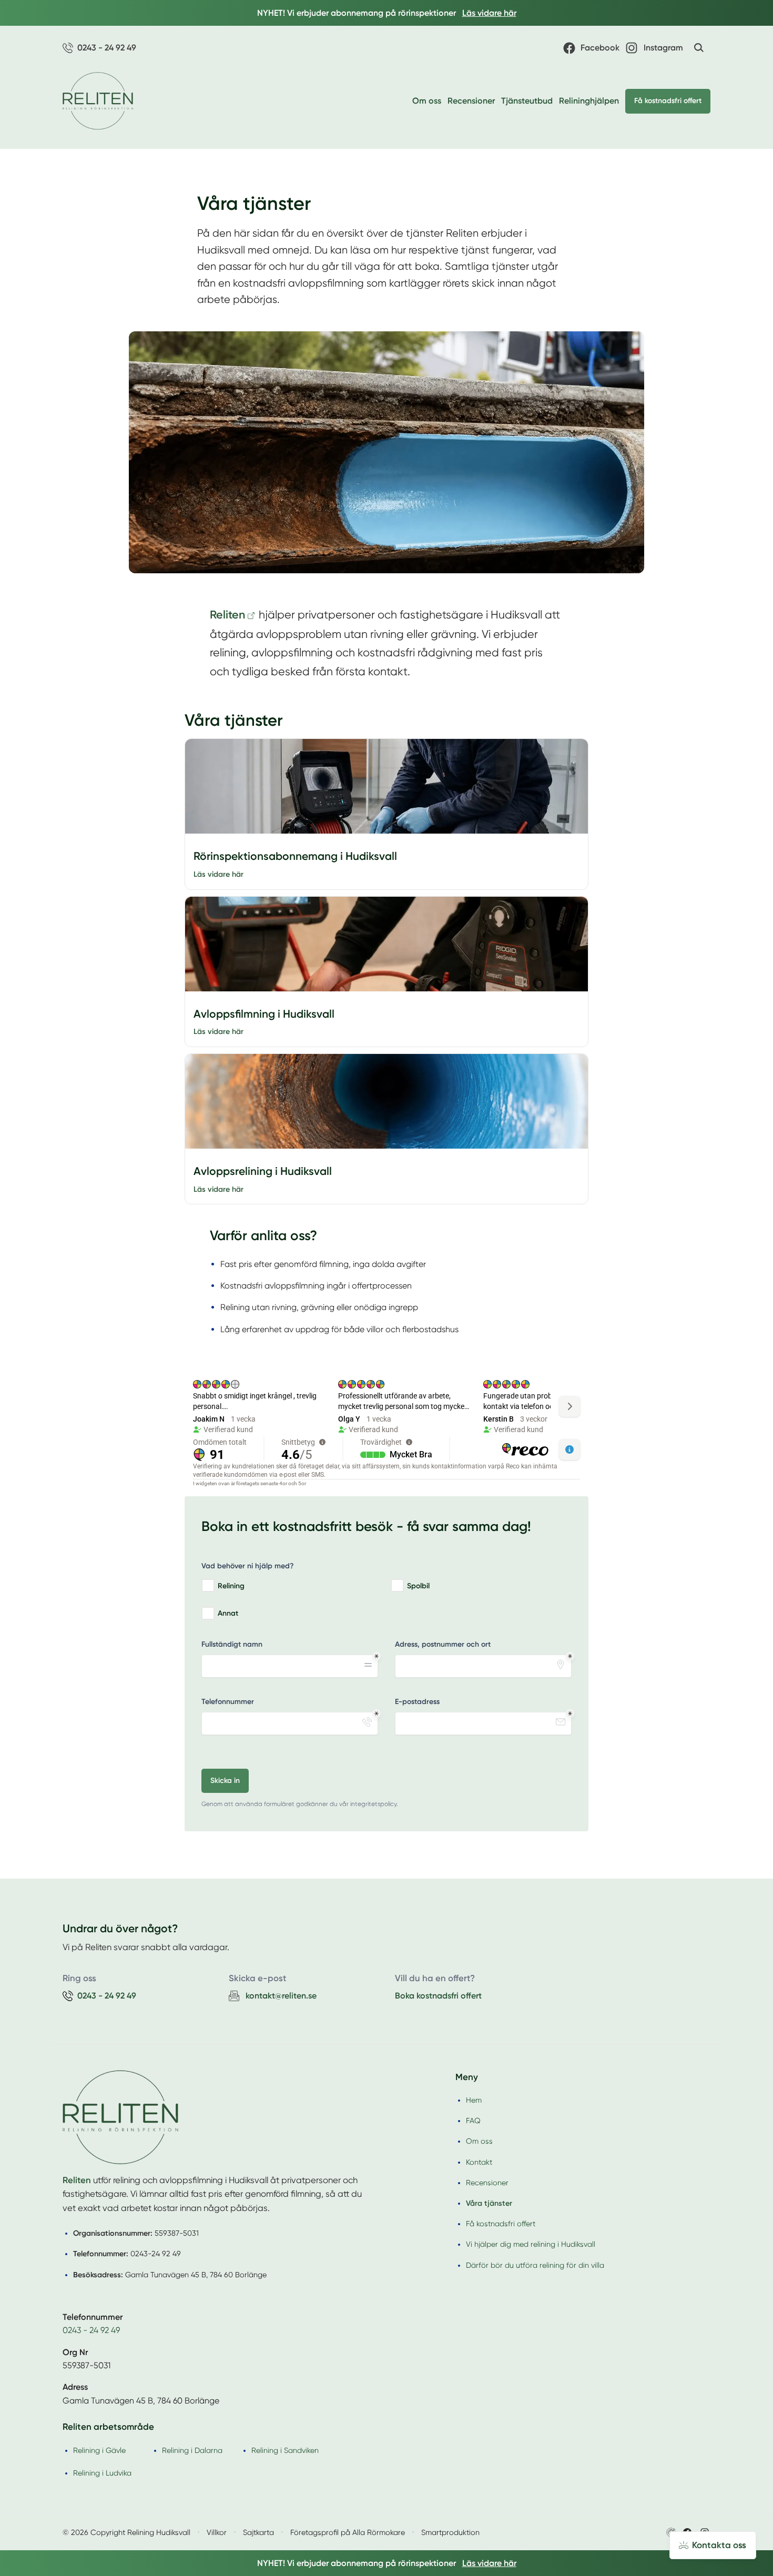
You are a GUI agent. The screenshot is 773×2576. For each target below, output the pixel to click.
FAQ (473, 2121)
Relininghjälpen (589, 101)
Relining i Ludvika (102, 2473)
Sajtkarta (258, 2532)
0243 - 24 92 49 (91, 2330)
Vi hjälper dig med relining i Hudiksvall (531, 2244)
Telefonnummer (228, 1702)
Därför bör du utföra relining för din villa (535, 2265)
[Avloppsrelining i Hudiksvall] (387, 1101)
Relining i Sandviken (285, 2450)
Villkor (217, 2532)
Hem (474, 2100)
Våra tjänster (489, 2203)
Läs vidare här (218, 874)
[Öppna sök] (699, 48)
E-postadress (417, 1702)
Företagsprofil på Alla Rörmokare (348, 2532)
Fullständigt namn (232, 1644)
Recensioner (471, 101)
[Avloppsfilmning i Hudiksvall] (387, 944)
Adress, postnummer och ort (443, 1644)
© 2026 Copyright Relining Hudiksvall (126, 2532)
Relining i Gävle (99, 2450)
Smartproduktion (450, 2532)
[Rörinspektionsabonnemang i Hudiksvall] (387, 786)
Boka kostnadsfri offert (438, 1996)
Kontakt (479, 2162)
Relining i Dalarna (192, 2450)
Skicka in (225, 1781)
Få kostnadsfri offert (668, 101)
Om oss (427, 101)
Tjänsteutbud (527, 101)
